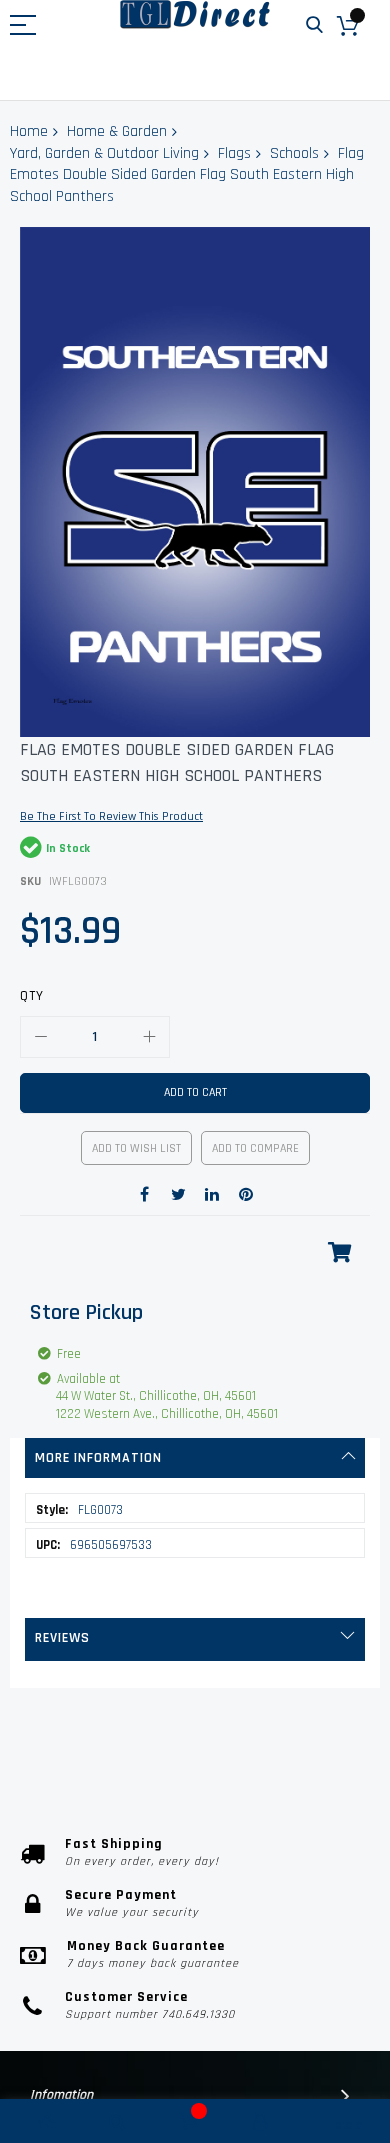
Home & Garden (117, 131)
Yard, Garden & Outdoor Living (104, 153)
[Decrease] (41, 1037)
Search (314, 25)
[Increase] (149, 1037)
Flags (234, 153)
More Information (98, 1458)
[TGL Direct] (195, 14)
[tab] (195, 1458)
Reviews (62, 1638)
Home (29, 131)
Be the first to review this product (111, 816)
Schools (294, 153)
